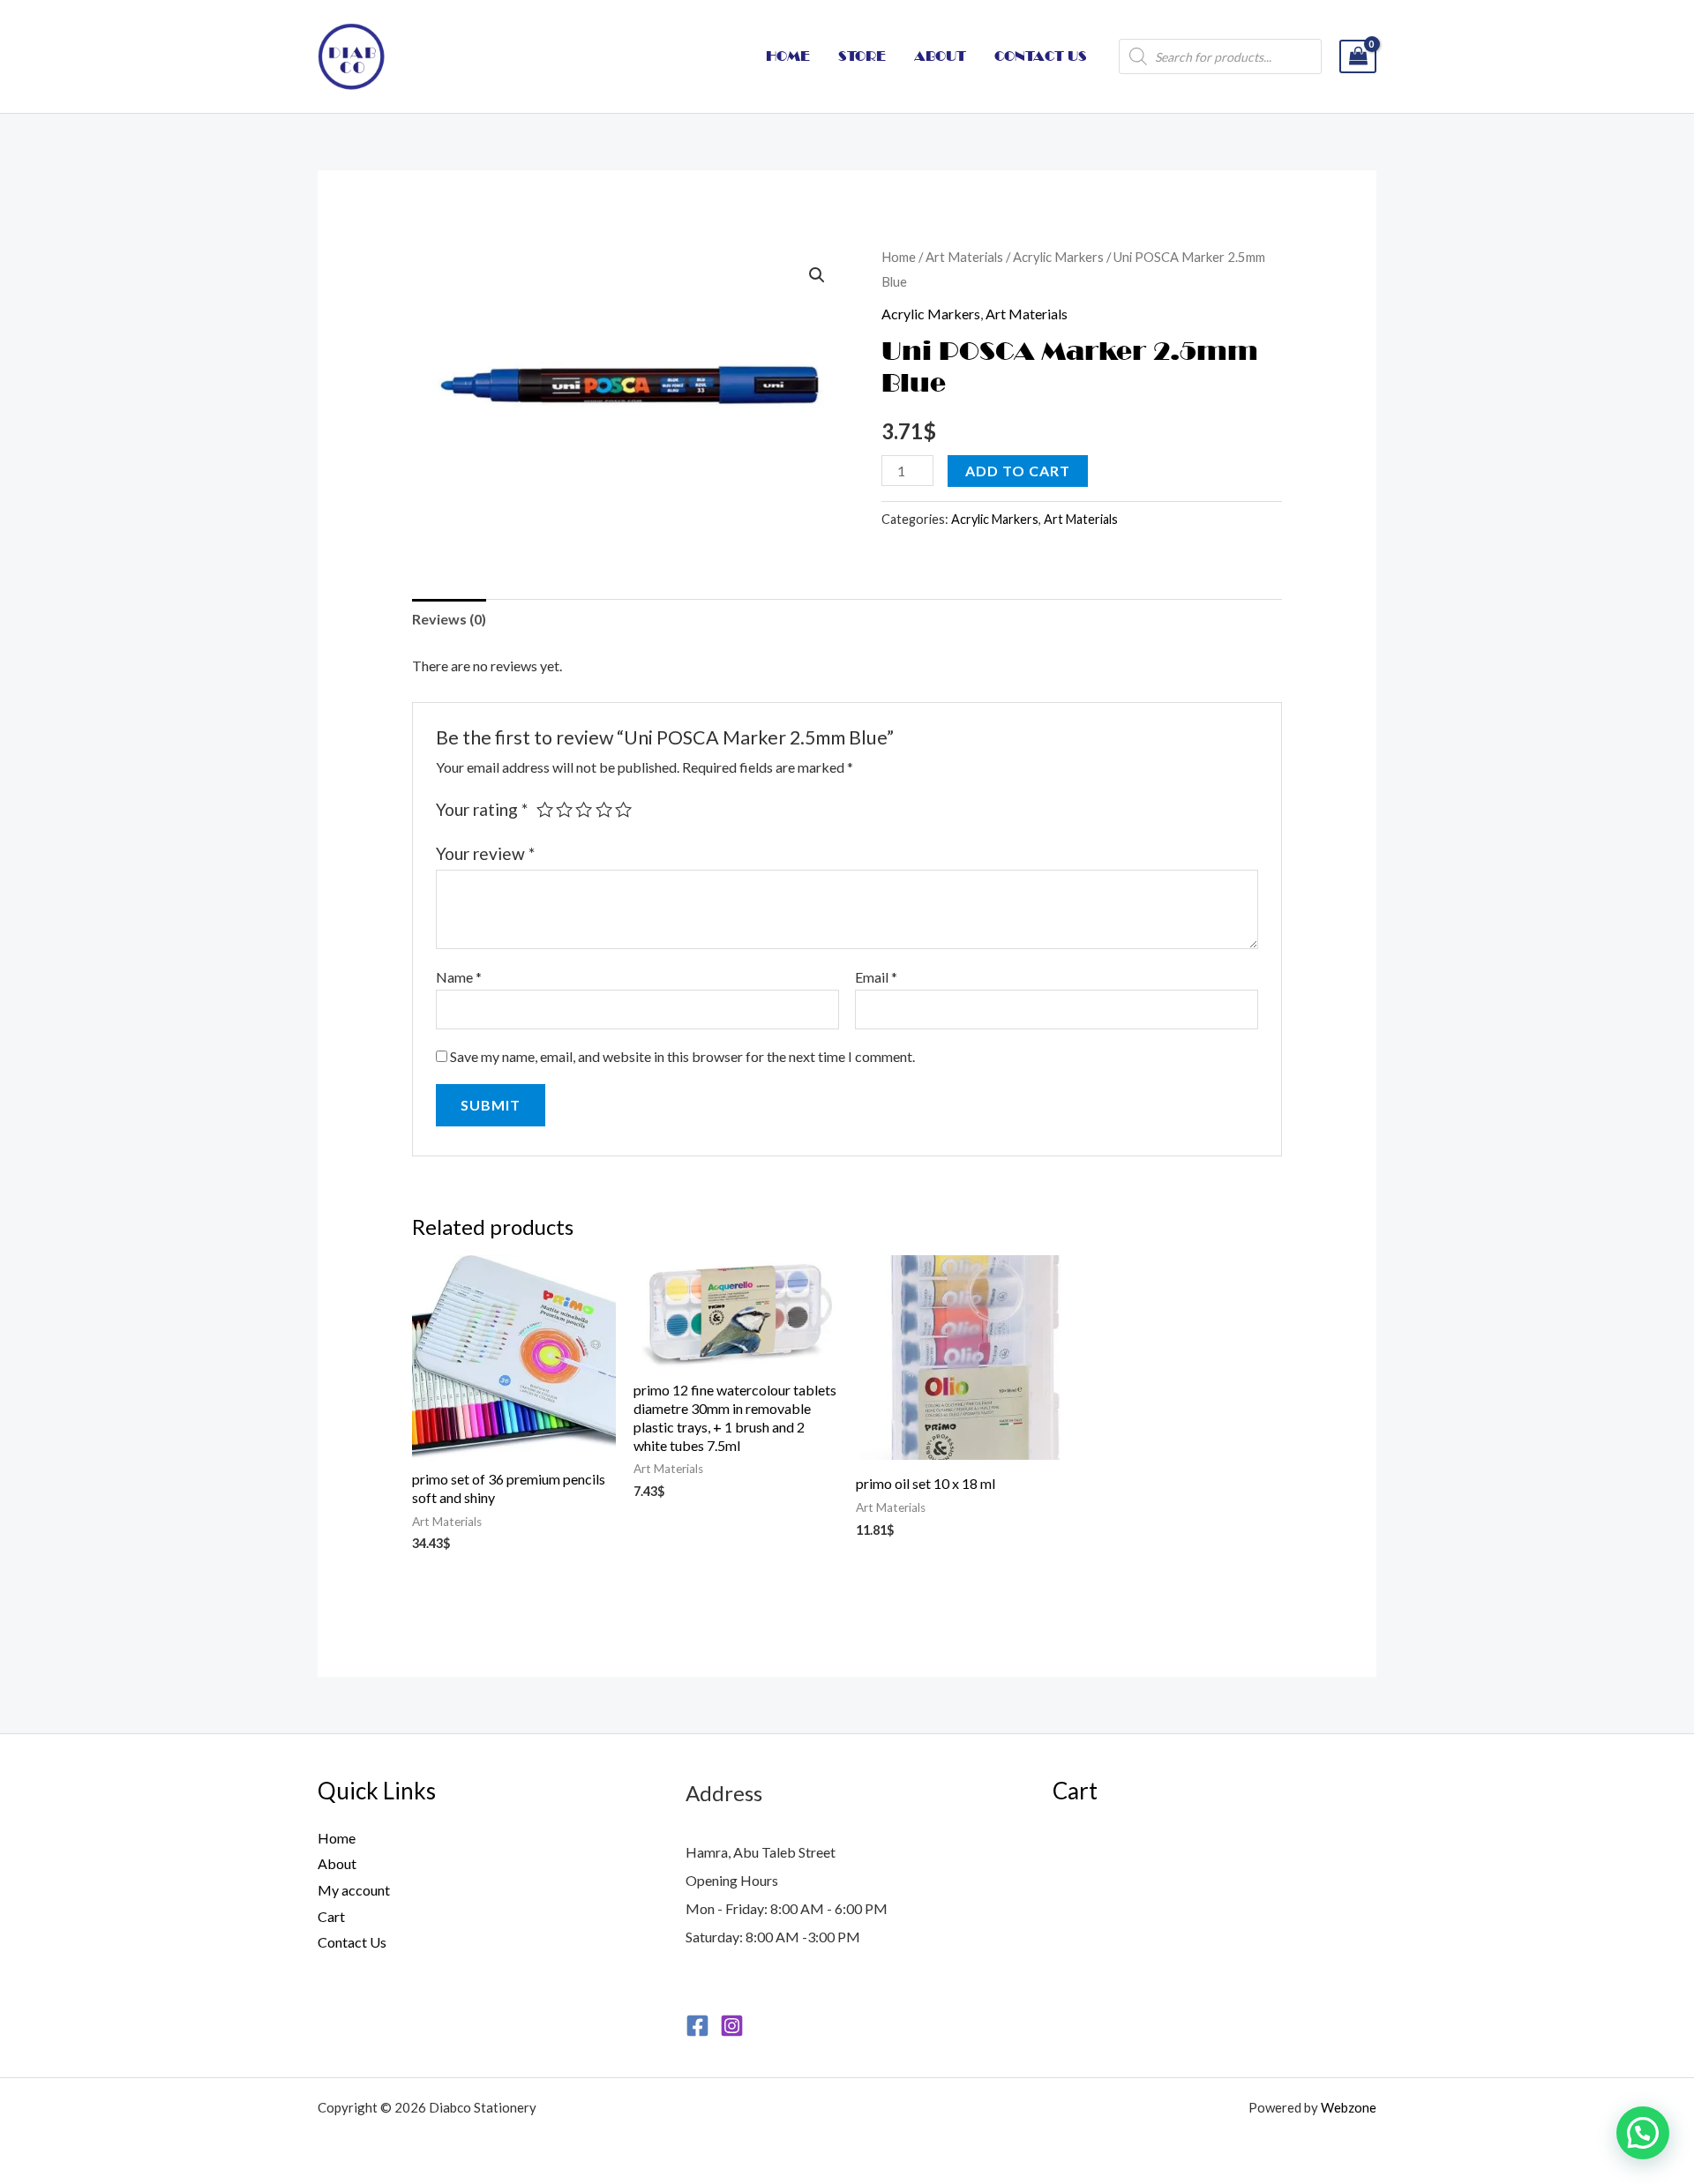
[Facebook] (697, 2026)
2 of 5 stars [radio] (564, 809)
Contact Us (352, 1942)
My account (354, 1890)
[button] (817, 275)
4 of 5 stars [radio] (604, 809)
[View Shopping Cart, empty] (1358, 57)
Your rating (482, 809)
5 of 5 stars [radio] (623, 809)
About (337, 1863)
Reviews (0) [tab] (449, 619)
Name (459, 977)
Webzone (1349, 2107)
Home (899, 257)
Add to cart (1018, 471)
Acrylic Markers (1058, 257)
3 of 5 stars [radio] (584, 809)
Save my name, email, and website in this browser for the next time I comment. (682, 1056)
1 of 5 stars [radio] (545, 809)
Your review (485, 853)
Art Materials (964, 257)
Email (876, 977)
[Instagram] (732, 2026)
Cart (331, 1916)
